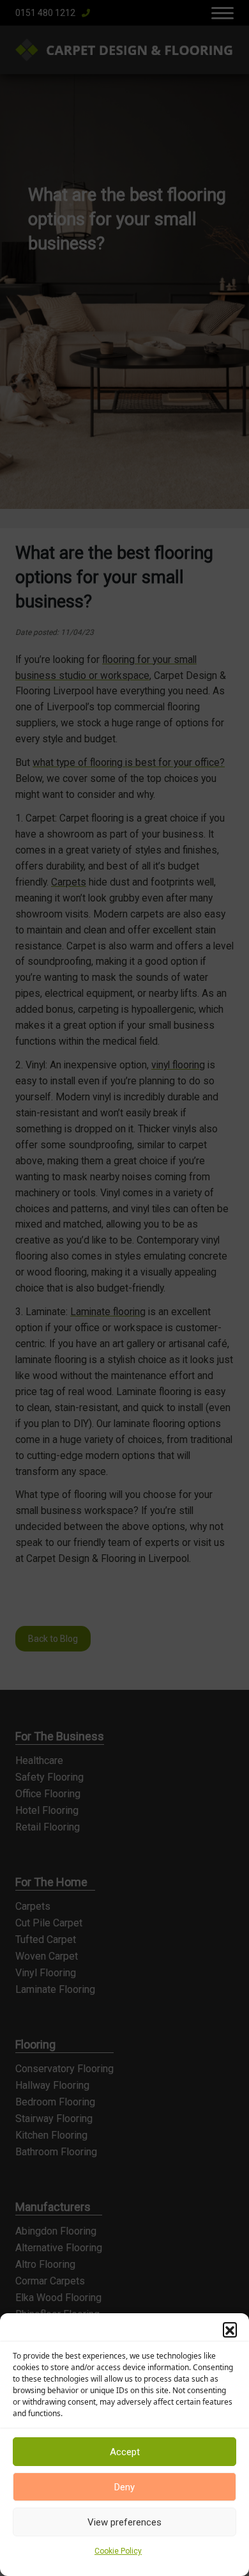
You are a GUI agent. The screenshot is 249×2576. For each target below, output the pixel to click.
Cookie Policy (118, 2551)
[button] (230, 2329)
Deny (124, 2487)
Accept (125, 2452)
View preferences (124, 2522)
